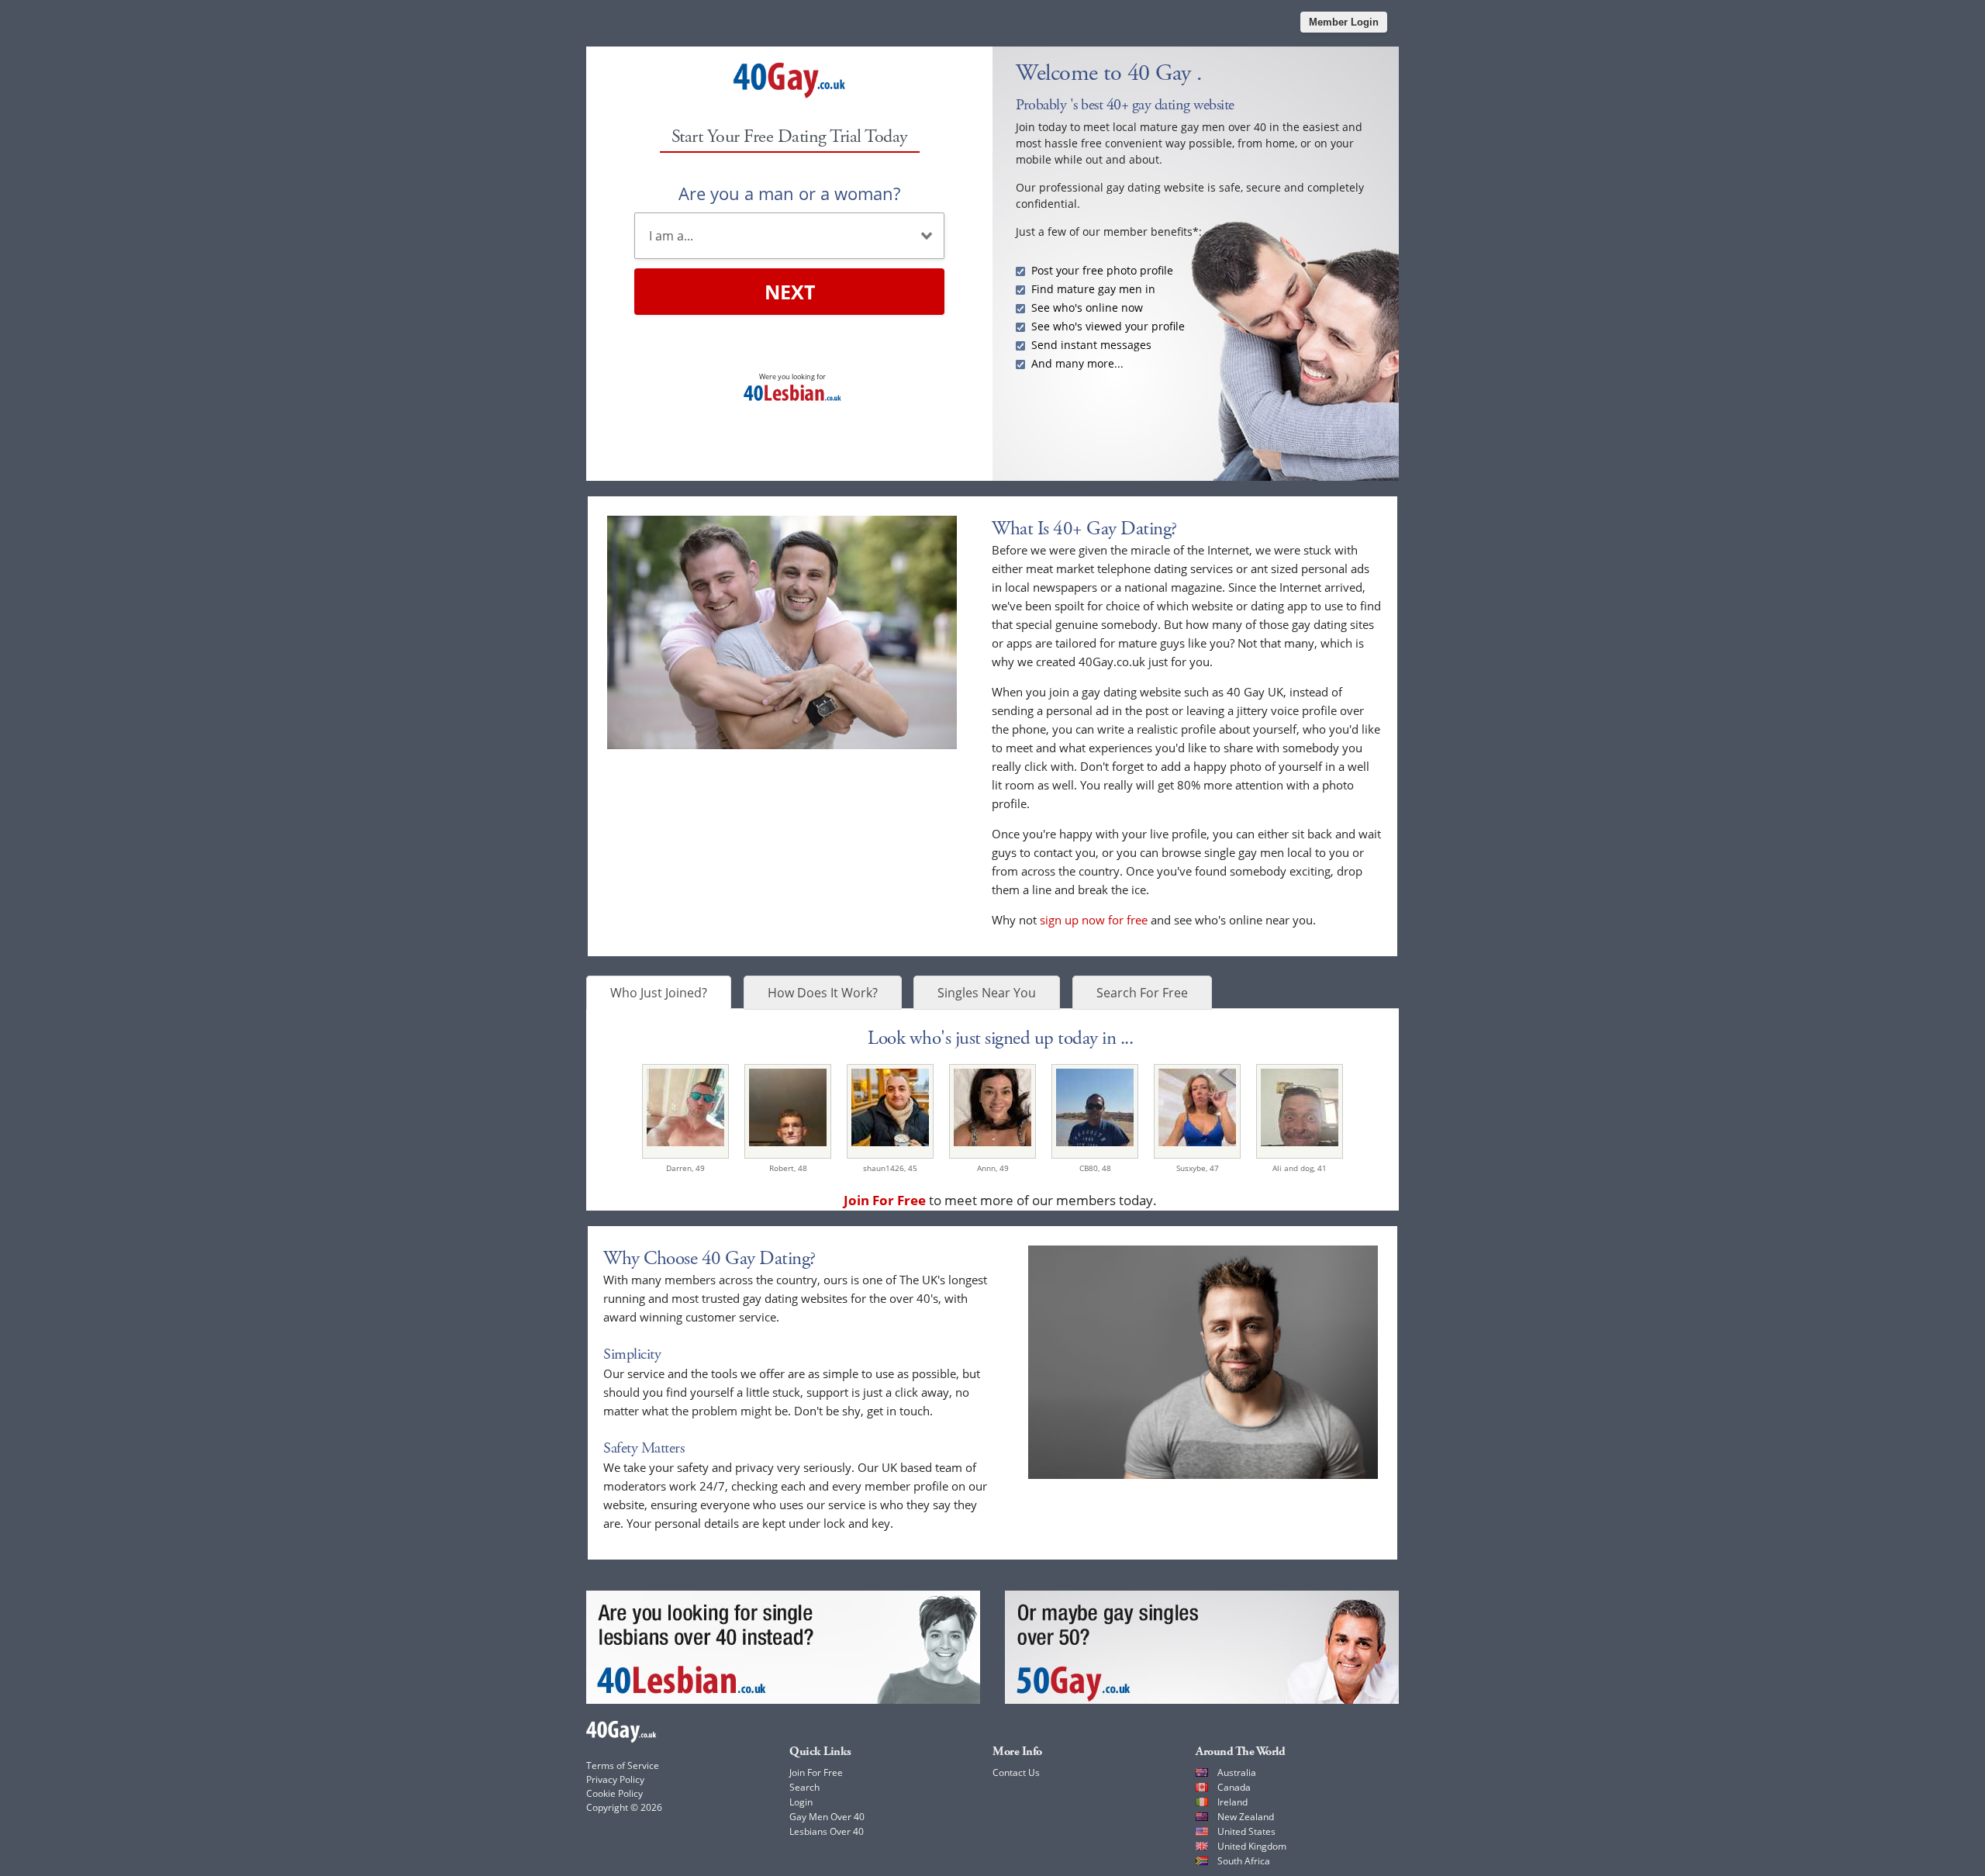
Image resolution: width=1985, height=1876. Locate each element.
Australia (1237, 1772)
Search (804, 1787)
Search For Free (1142, 993)
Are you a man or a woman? (789, 193)
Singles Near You (987, 993)
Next (790, 292)
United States (1246, 1831)
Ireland (1232, 1802)
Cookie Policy (614, 1793)
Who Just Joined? (659, 993)
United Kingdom (1252, 1846)
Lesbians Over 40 (827, 1831)
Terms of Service (623, 1765)
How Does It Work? (823, 993)
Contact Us (1016, 1772)
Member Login (1344, 22)
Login (801, 1802)
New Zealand (1246, 1817)
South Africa (1244, 1861)
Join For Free (816, 1772)
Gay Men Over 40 (827, 1817)
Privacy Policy (615, 1779)
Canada (1234, 1787)
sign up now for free (1094, 920)
